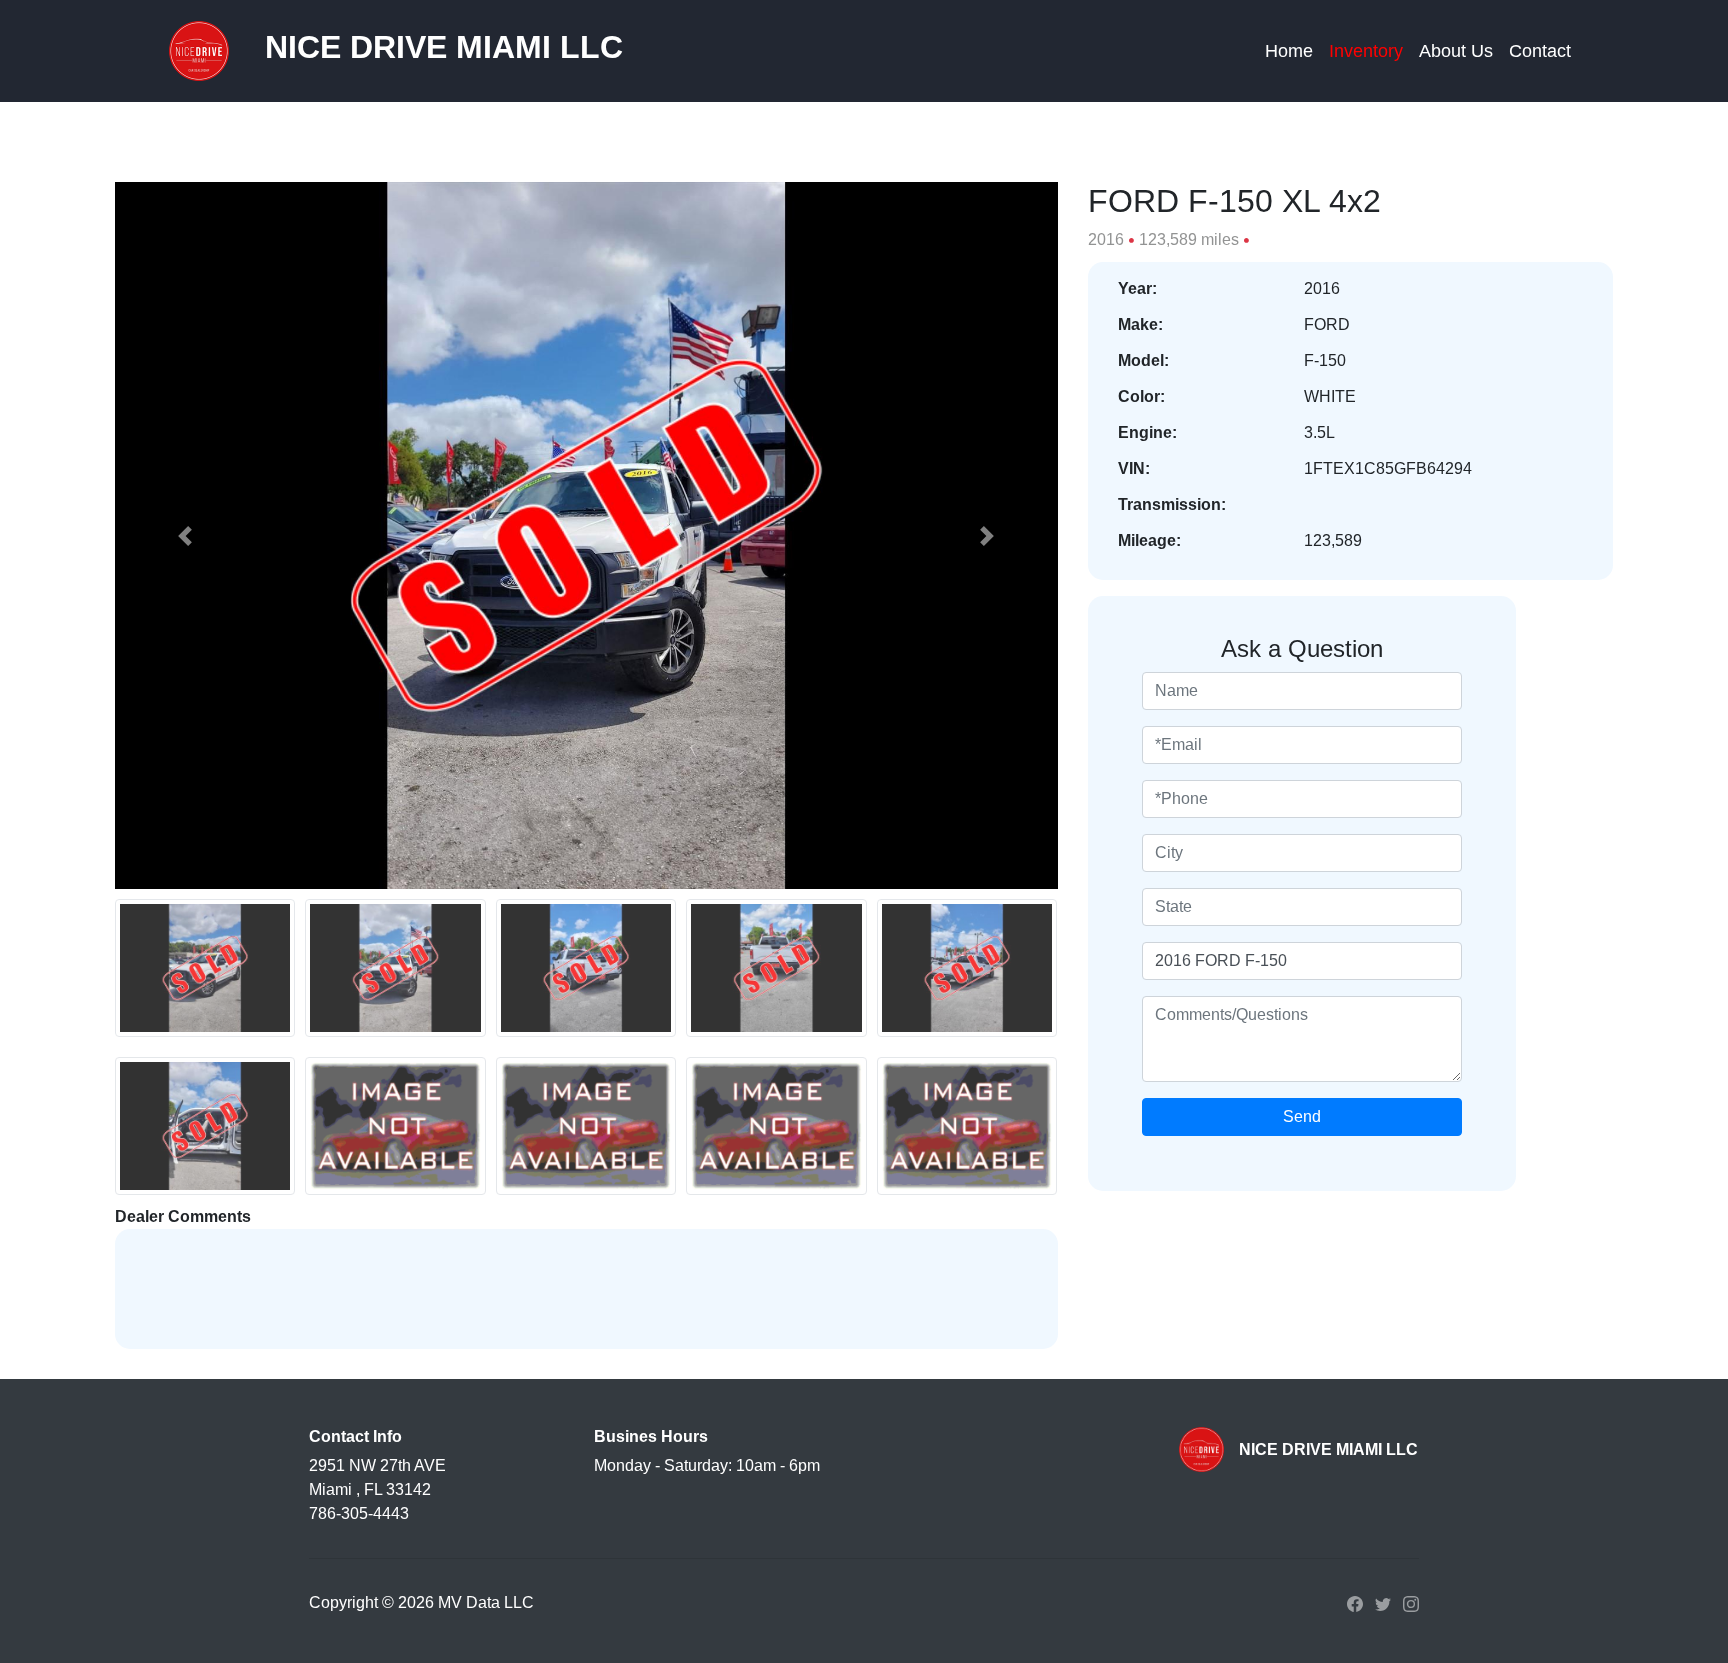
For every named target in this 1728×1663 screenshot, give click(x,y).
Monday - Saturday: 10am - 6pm (707, 1465)
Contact (1540, 51)
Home (1289, 51)
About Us (1456, 51)
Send (1302, 1116)
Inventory (1366, 51)
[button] (185, 535)
